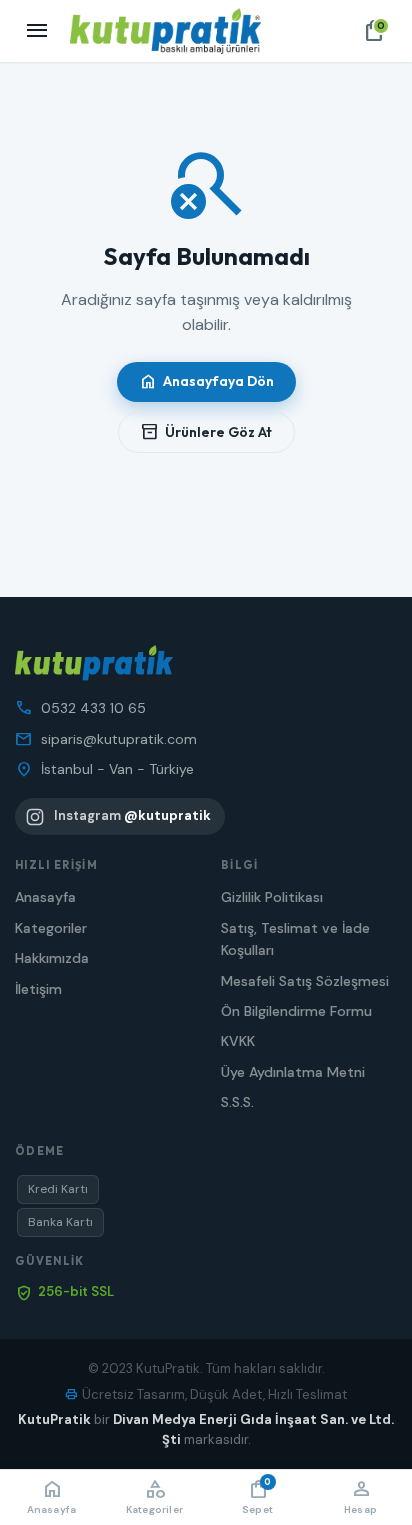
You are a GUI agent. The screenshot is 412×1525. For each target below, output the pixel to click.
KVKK (238, 1041)
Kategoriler (51, 928)
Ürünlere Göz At (206, 432)
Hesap (360, 1496)
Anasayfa (45, 897)
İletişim (38, 989)
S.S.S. (237, 1102)
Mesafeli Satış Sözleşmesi (305, 981)
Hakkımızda (52, 958)
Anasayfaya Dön (206, 382)
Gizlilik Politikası (272, 897)
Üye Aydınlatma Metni (293, 1072)
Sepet (257, 1496)
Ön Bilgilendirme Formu (296, 1011)
